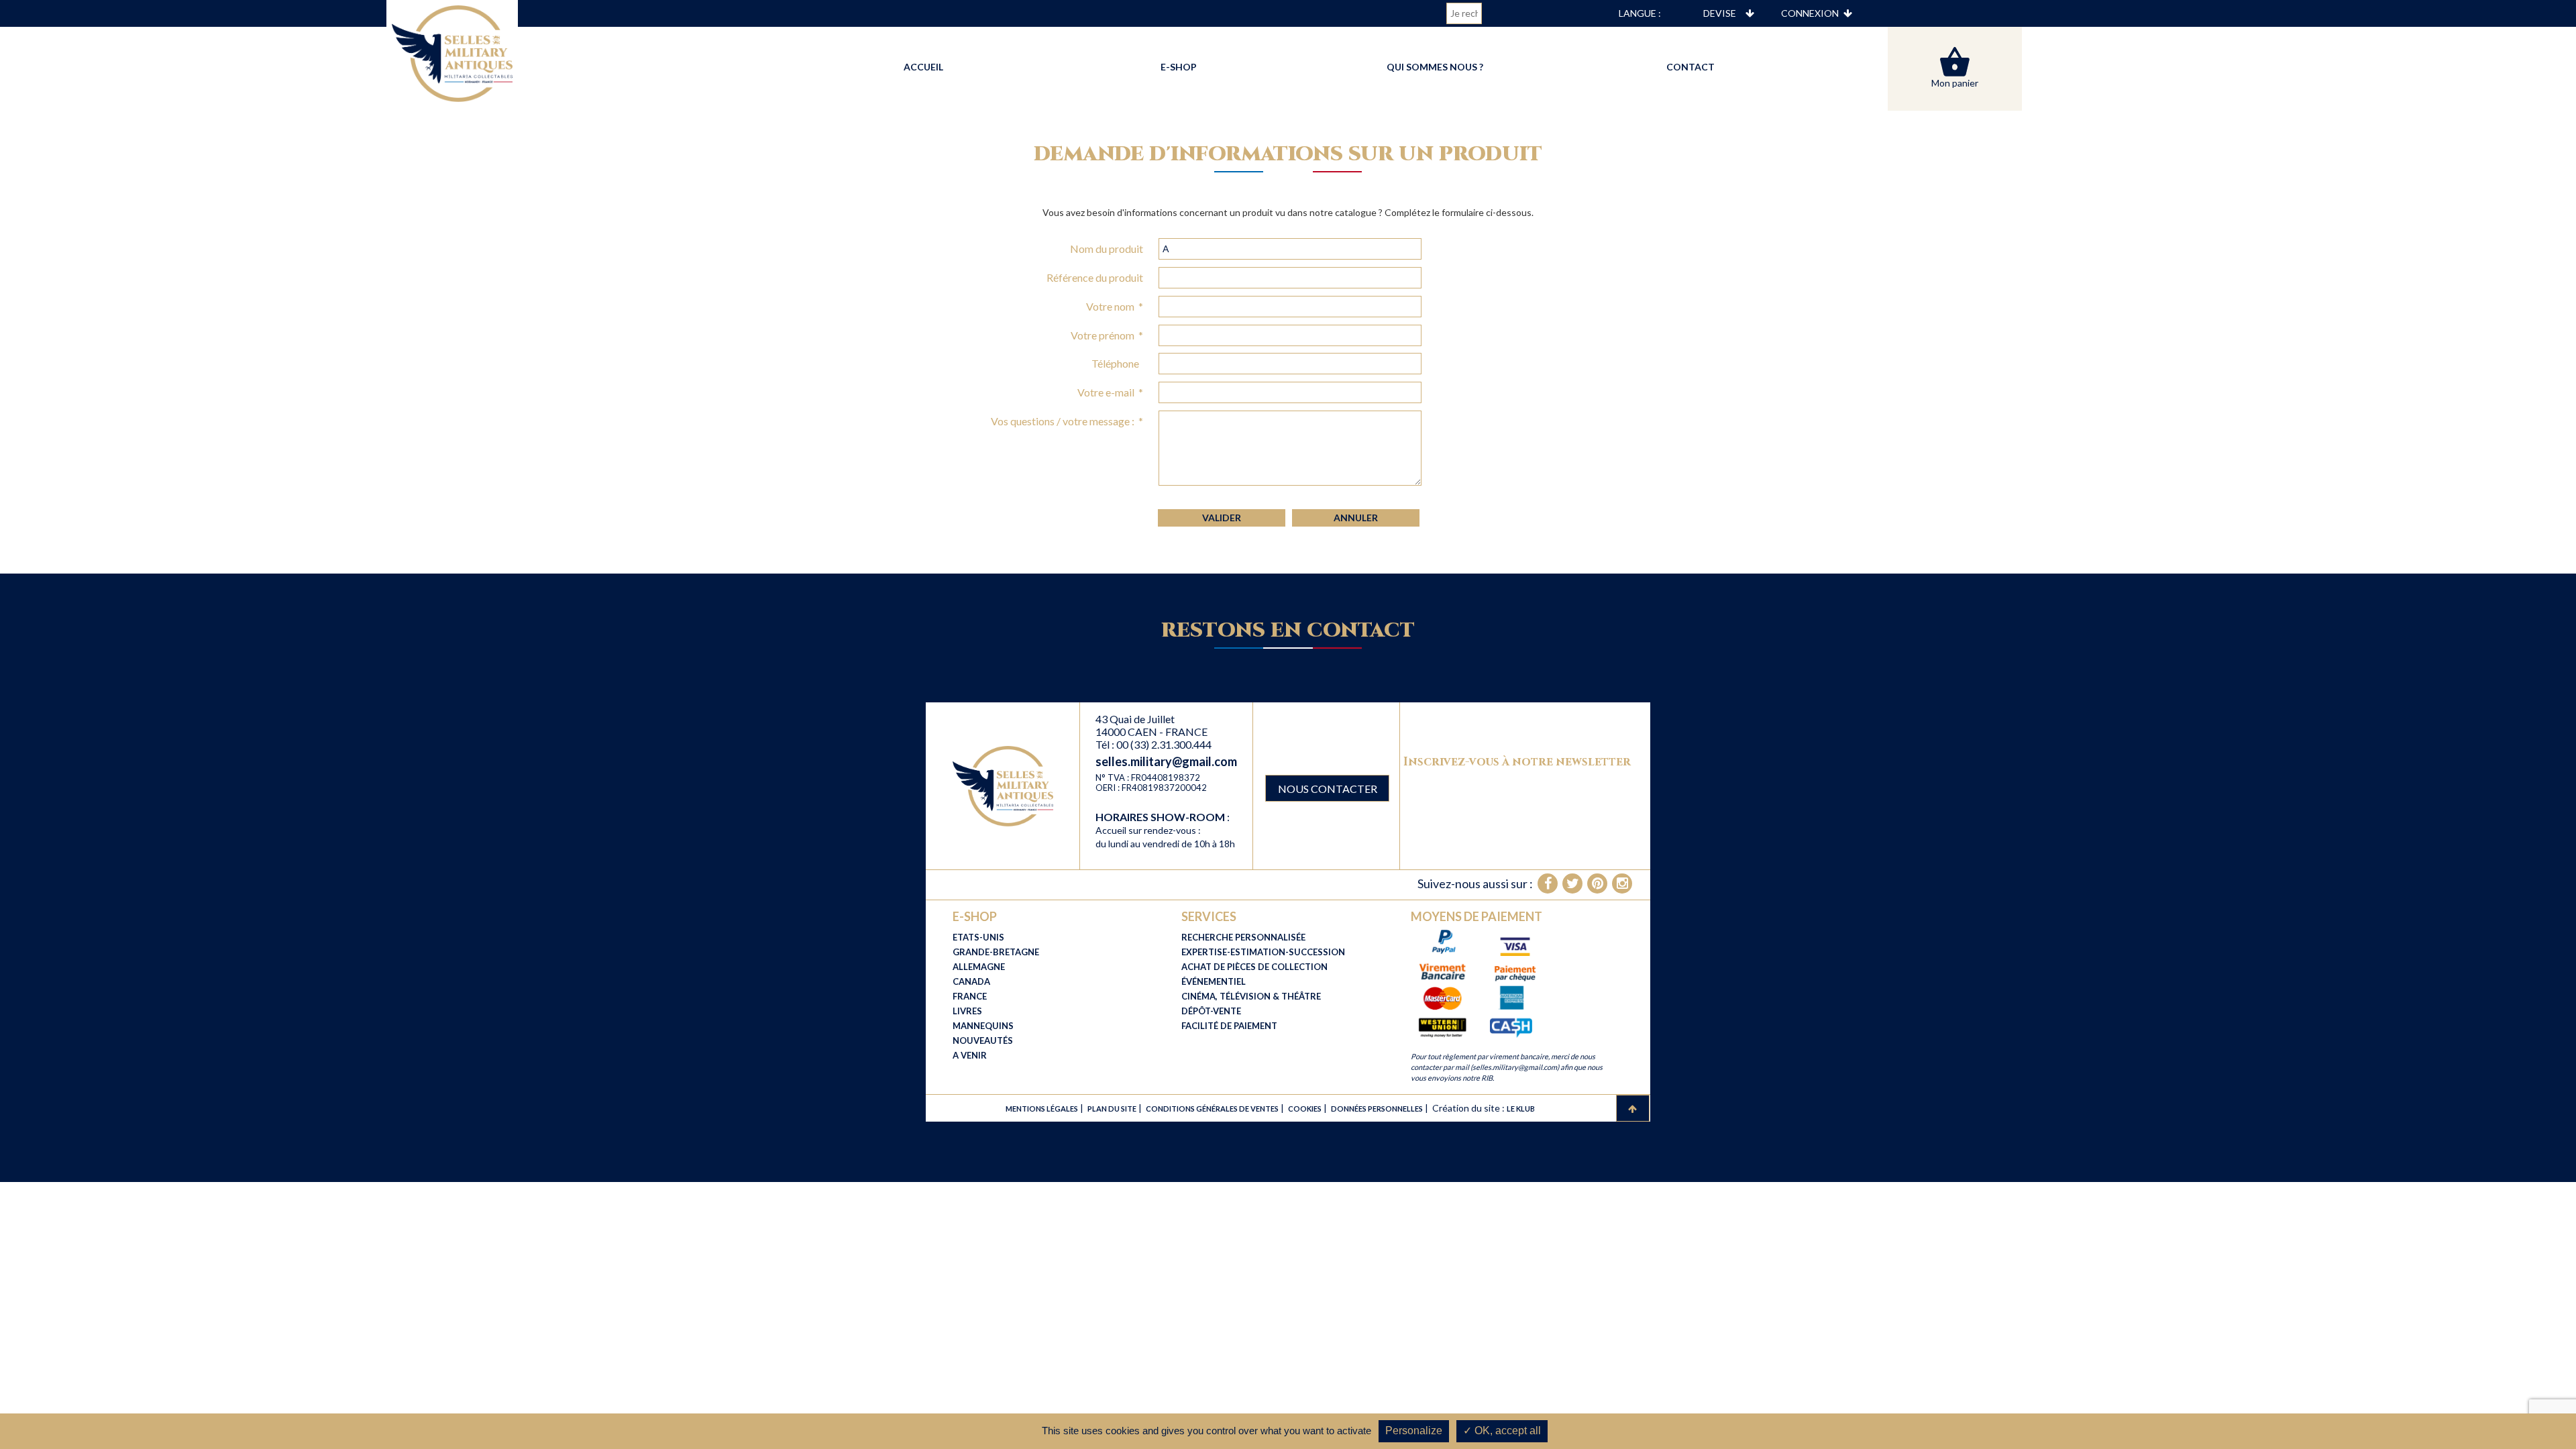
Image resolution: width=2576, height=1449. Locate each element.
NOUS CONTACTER (1328, 789)
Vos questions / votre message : (1067, 421)
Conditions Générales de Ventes (1212, 1109)
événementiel (1214, 981)
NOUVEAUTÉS (983, 1040)
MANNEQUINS (983, 1026)
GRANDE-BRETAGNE (996, 952)
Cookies (1305, 1109)
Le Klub (1521, 1109)
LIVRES (967, 1011)
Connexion (1810, 13)
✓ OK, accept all (1502, 1431)
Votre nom (1115, 306)
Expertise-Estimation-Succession (1263, 952)
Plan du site (1112, 1109)
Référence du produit (1095, 277)
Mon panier (1955, 83)
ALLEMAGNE (979, 967)
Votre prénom (1107, 335)
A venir (970, 1055)
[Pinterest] (1597, 883)
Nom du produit (1107, 249)
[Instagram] (1622, 883)
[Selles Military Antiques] (452, 52)
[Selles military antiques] (1003, 785)
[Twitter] (1572, 883)
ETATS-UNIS (978, 937)
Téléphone (1117, 363)
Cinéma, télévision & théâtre (1251, 996)
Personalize (1414, 1431)
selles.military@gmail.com (1166, 761)
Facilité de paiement (1229, 1026)
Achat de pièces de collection (1254, 967)
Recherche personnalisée (1243, 937)
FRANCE (970, 996)
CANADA (971, 981)
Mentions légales (1042, 1109)
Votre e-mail (1110, 392)
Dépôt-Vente (1211, 1011)
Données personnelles (1377, 1109)
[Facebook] (1548, 883)
